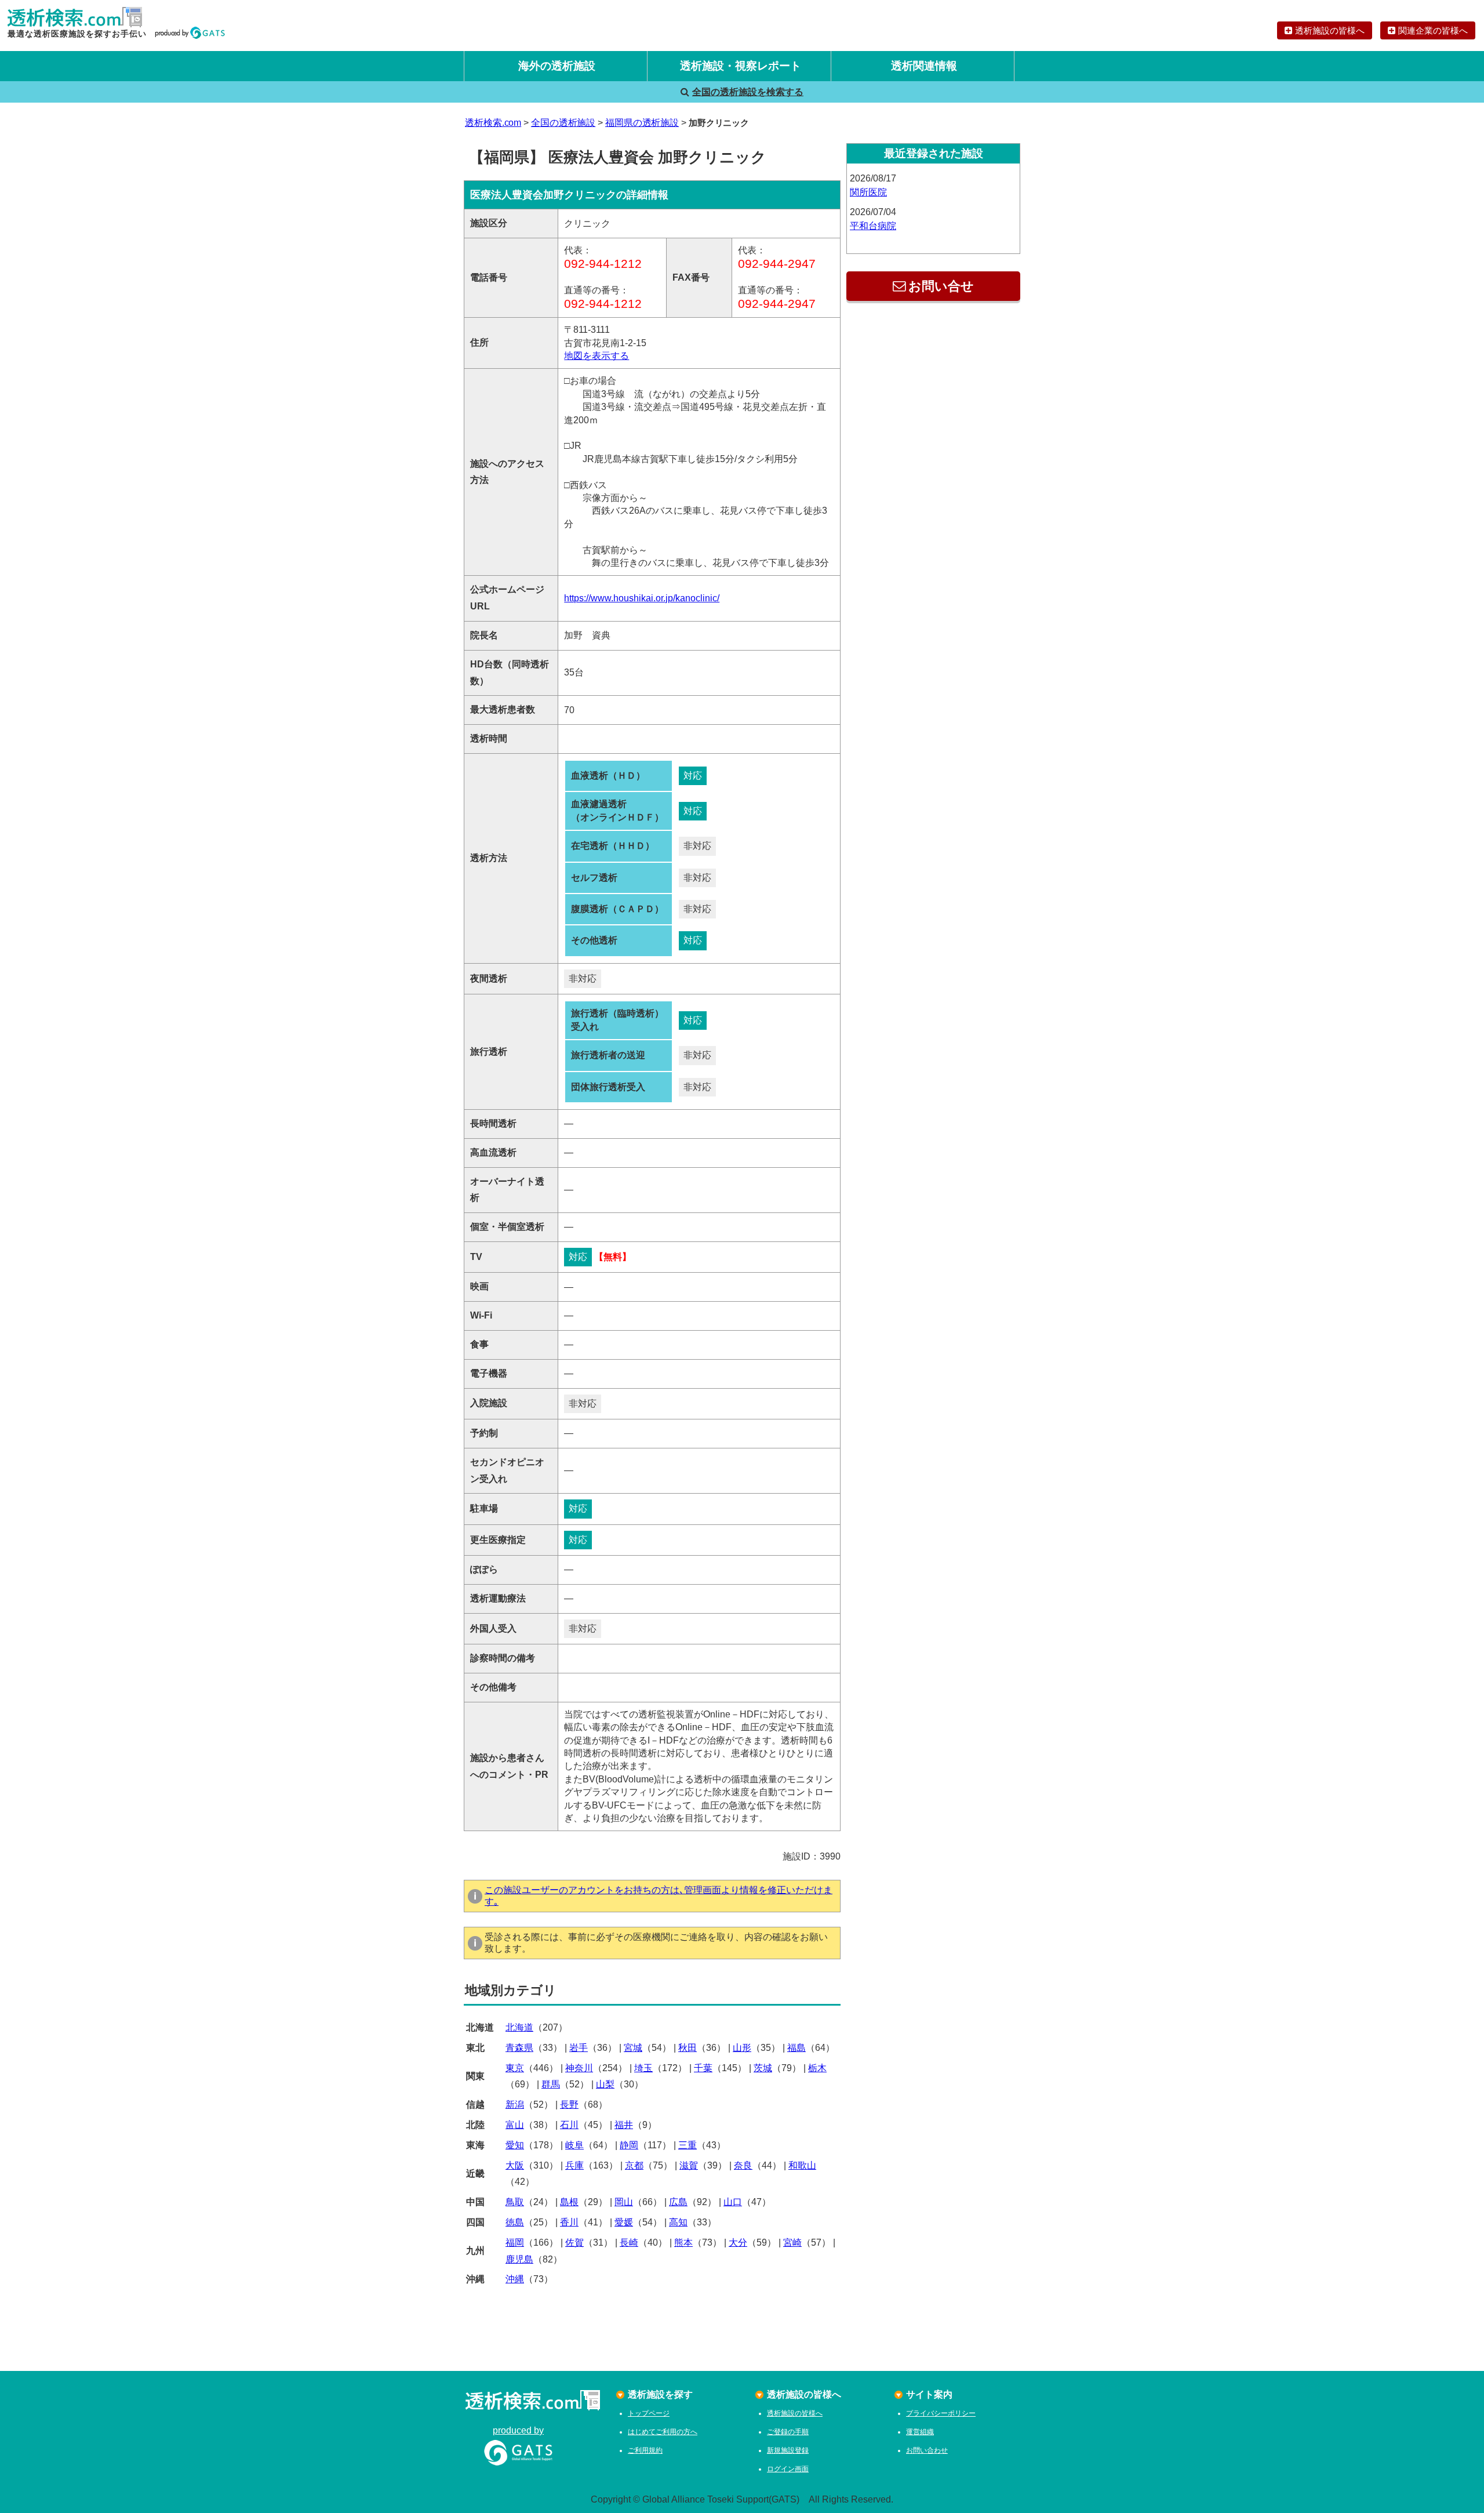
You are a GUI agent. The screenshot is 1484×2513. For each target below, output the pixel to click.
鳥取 (515, 2202)
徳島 (515, 2222)
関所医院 (868, 192)
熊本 (683, 2243)
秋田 (688, 2048)
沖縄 (515, 2279)
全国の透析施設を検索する (748, 92)
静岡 (629, 2145)
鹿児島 (519, 2259)
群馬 (551, 2084)
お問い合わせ (927, 2450)
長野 (569, 2105)
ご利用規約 (645, 2450)
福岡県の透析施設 (642, 123)
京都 (634, 2165)
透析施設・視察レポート (741, 66)
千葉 (703, 2068)
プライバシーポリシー (941, 2413)
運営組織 (920, 2432)
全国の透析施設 (563, 123)
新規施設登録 (788, 2450)
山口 (733, 2202)
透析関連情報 (924, 66)
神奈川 (579, 2068)
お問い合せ (941, 286)
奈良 (743, 2165)
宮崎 (792, 2243)
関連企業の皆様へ (1433, 30)
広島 (678, 2202)
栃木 (817, 2068)
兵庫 (574, 2165)
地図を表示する (596, 356)
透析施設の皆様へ (1330, 30)
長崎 (629, 2243)
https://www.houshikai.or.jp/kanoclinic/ (642, 598)
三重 (688, 2145)
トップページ (649, 2413)
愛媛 (624, 2222)
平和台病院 (873, 226)
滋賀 (689, 2165)
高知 (678, 2222)
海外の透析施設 (557, 66)
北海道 (519, 2027)
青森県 (519, 2048)
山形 (742, 2048)
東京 (515, 2068)
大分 (738, 2243)
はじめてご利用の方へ (663, 2432)
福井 (624, 2125)
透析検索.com (493, 123)
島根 (569, 2202)
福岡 (515, 2243)
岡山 (624, 2202)
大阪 (515, 2165)
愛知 (515, 2145)
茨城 (763, 2068)
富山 (515, 2125)
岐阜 (574, 2145)
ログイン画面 (788, 2469)
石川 (569, 2125)
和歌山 (802, 2165)
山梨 (605, 2084)
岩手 (579, 2048)
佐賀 (574, 2243)
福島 (796, 2048)
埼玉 (643, 2068)
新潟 (515, 2105)
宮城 (633, 2048)
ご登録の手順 (788, 2432)
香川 (569, 2222)
